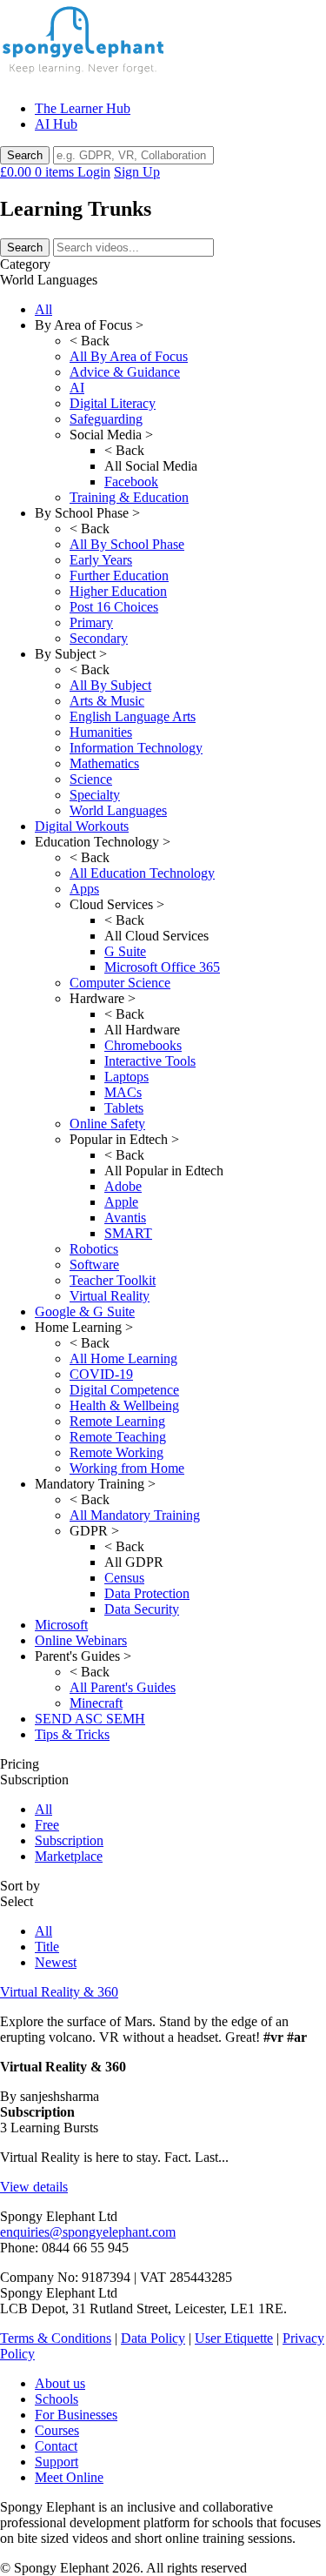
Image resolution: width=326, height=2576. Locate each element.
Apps (84, 889)
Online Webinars (81, 1640)
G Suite (125, 951)
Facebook (131, 482)
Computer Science (120, 983)
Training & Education (129, 497)
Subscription (69, 1840)
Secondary (99, 638)
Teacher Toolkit (113, 1280)
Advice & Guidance (125, 372)
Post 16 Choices (114, 607)
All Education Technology (142, 873)
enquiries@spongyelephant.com (88, 2232)
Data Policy (153, 2338)
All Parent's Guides (123, 1687)
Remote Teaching (118, 1437)
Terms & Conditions (56, 2338)
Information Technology (136, 748)
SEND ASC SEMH (90, 1719)
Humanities (101, 732)
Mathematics (104, 763)
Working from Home (127, 1468)
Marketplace (69, 1856)
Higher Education (118, 591)
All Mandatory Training (135, 1515)
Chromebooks (143, 1045)
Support (57, 2462)
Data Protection (147, 1593)
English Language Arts (133, 716)
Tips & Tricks (72, 1734)
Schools (57, 2399)
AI (77, 388)
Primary (91, 622)
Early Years (101, 560)
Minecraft (96, 1703)
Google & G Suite (85, 1311)
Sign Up (137, 172)
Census (124, 1578)
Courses (57, 2430)
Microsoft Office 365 (162, 967)
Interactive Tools (150, 1061)
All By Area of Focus (129, 356)
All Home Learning (123, 1358)
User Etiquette (234, 2338)
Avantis (125, 1218)
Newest (56, 1962)
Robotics (94, 1249)
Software (94, 1265)
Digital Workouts (82, 826)
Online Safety (107, 1124)
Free (47, 1825)
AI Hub (56, 124)
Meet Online (69, 2477)
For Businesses (76, 2415)
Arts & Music (107, 701)
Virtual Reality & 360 (59, 1992)
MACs (123, 1092)
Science (91, 779)
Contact (56, 2446)
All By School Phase (127, 544)
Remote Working (116, 1452)
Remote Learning (117, 1421)
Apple (121, 1202)
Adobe (123, 1186)
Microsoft (61, 1625)
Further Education (119, 575)
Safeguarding (106, 419)
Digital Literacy (113, 403)
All (43, 309)
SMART (128, 1233)
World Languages (118, 810)
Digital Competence (124, 1390)
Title (47, 1947)
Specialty (95, 795)
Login (94, 172)
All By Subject (110, 685)
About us (60, 2383)
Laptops (126, 1077)
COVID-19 (101, 1374)
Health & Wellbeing (124, 1405)
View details (34, 2187)
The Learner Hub (83, 108)
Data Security (142, 1609)
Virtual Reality (110, 1296)
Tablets (124, 1108)
